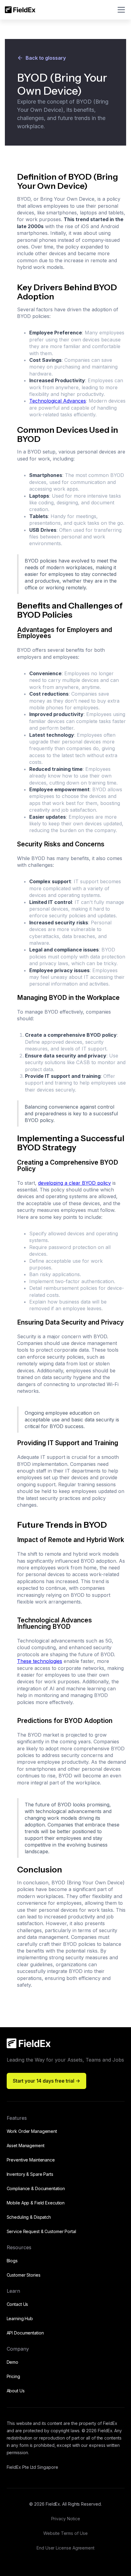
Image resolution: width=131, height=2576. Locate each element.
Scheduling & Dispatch (29, 2217)
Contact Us (18, 2304)
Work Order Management (32, 2131)
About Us (16, 2391)
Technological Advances (58, 401)
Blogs (12, 2261)
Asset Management (26, 2145)
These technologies (40, 1661)
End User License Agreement (65, 2548)
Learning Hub (20, 2318)
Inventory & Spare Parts (30, 2174)
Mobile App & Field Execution (36, 2203)
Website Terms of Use (65, 2533)
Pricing (13, 2376)
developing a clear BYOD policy (74, 1183)
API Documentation (25, 2333)
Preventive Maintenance (31, 2160)
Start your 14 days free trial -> (46, 2081)
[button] (120, 10)
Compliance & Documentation (36, 2188)
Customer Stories (24, 2275)
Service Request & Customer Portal (41, 2231)
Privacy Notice (66, 2519)
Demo (13, 2362)
